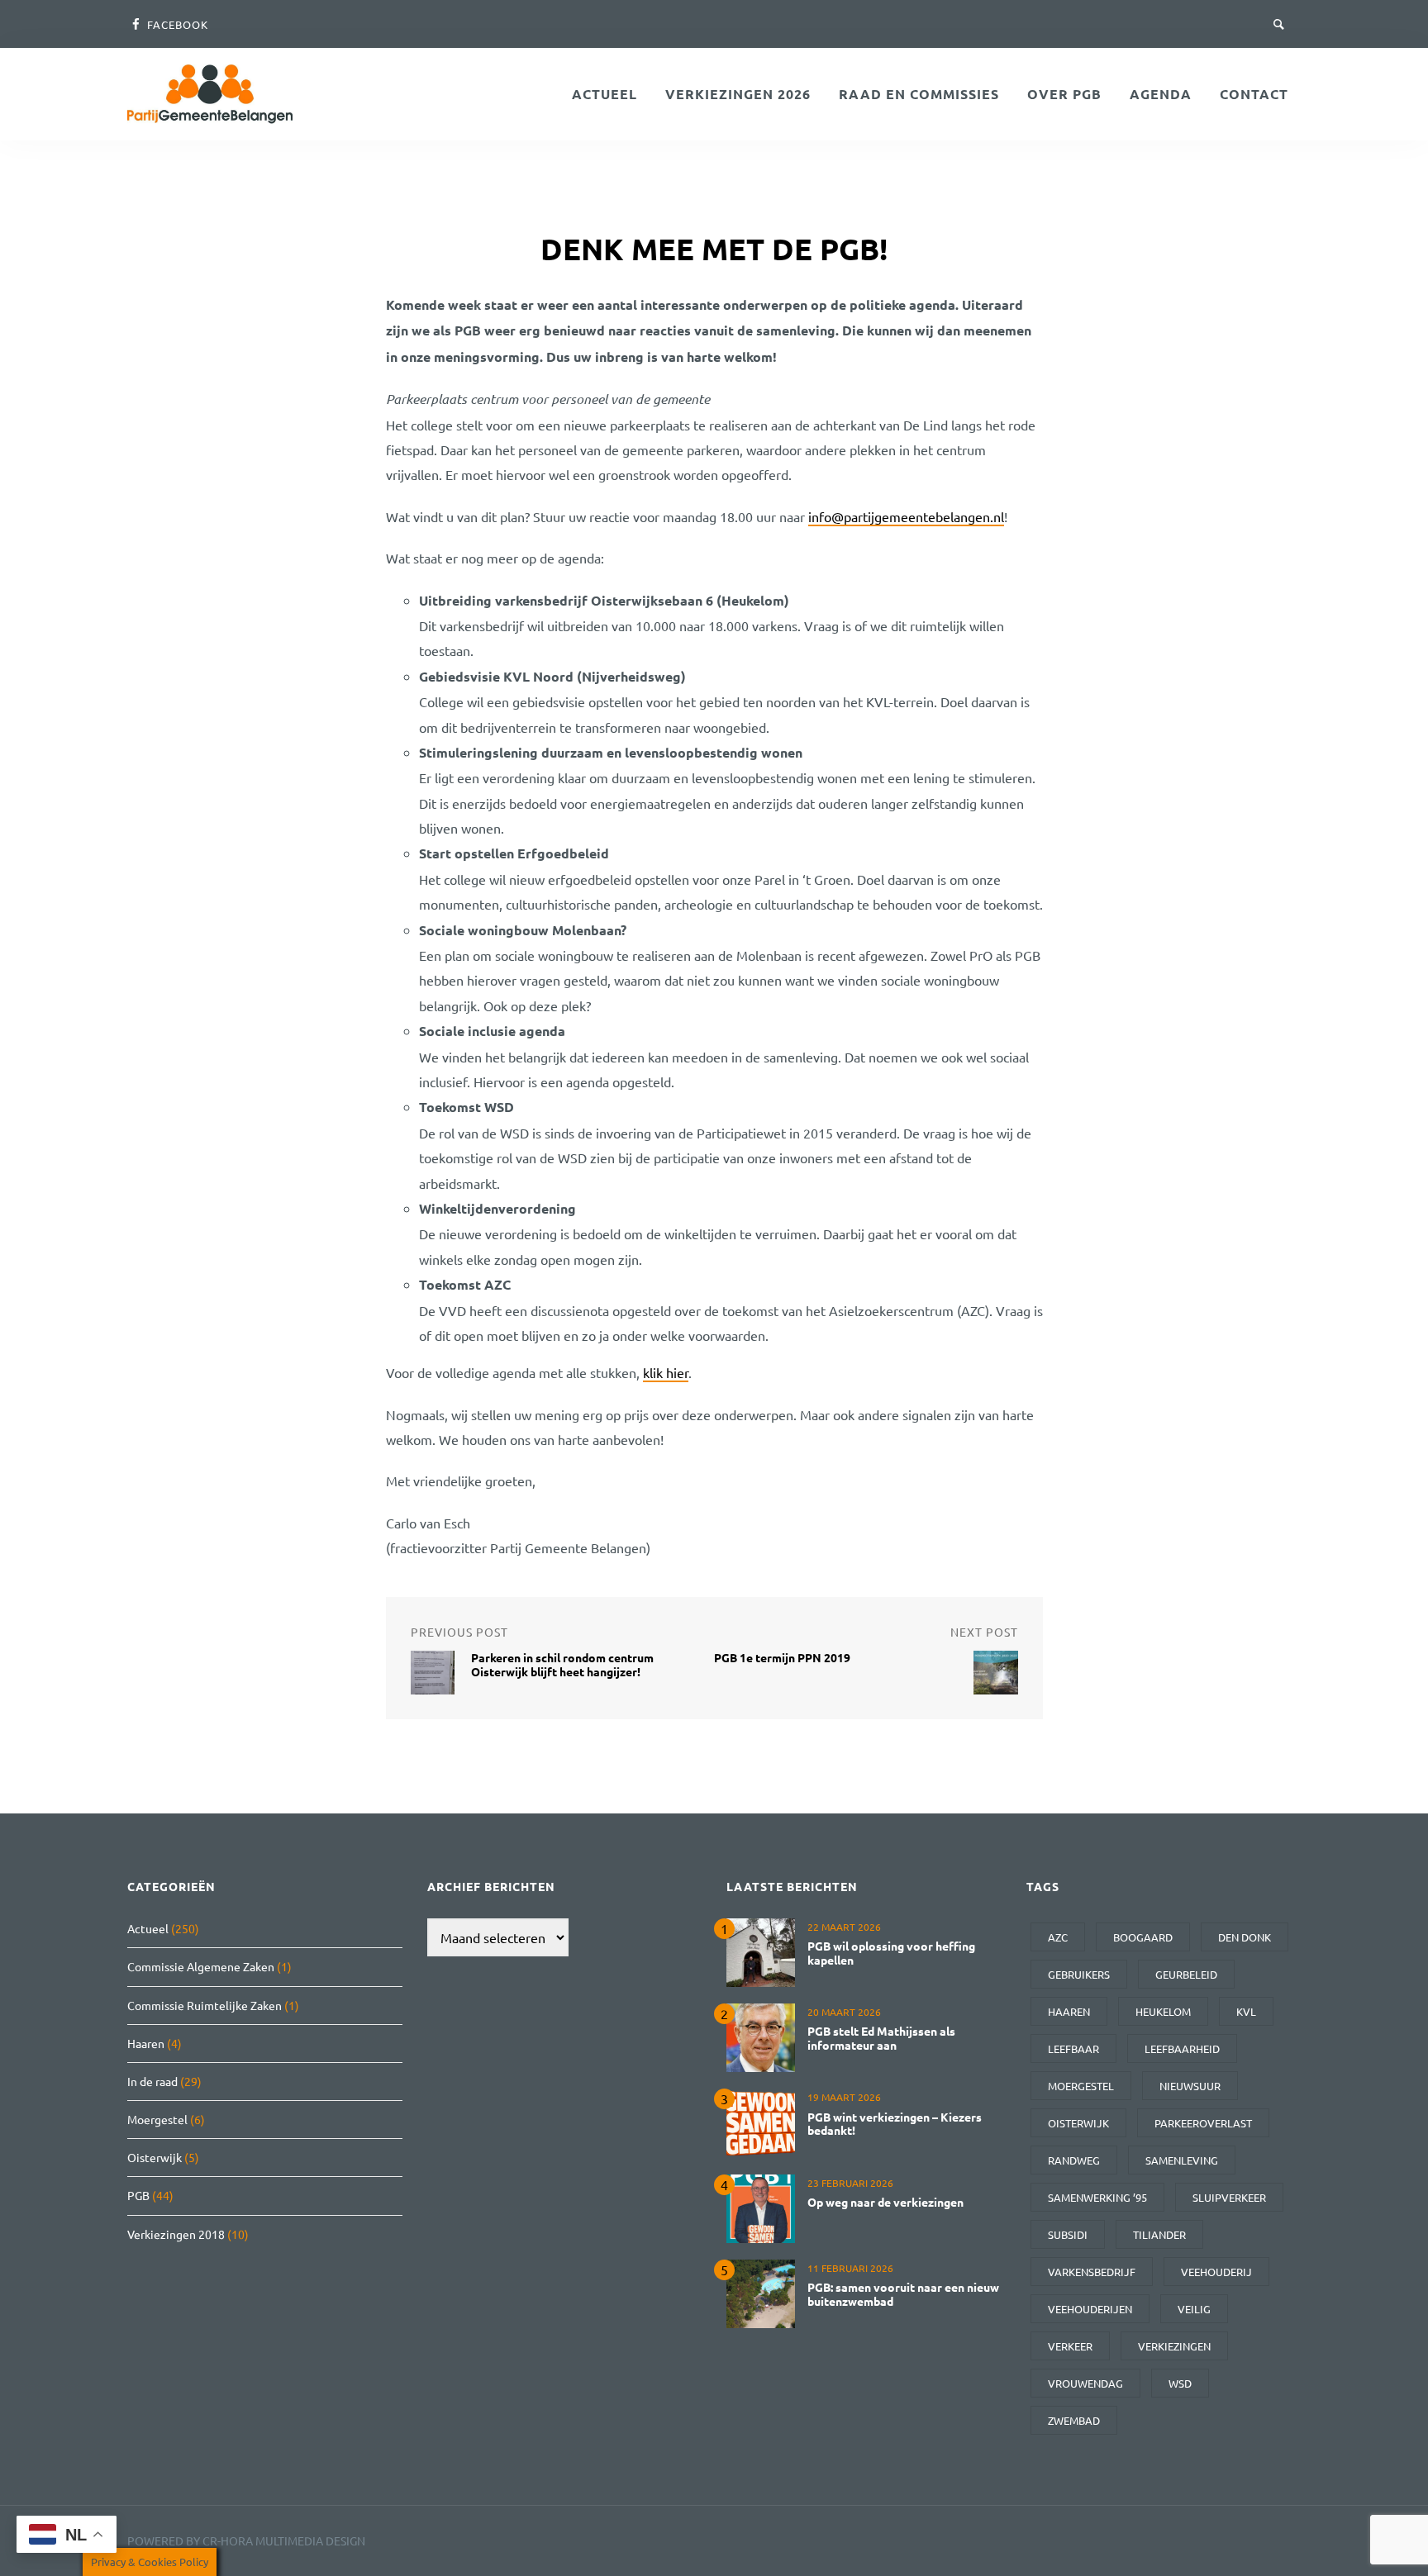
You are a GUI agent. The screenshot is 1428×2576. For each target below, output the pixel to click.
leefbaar (1073, 2048)
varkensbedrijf (1092, 2272)
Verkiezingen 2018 (176, 2234)
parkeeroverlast (1203, 2123)
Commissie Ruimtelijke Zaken (205, 2005)
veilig (1194, 2309)
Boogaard (1143, 1937)
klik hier (666, 1372)
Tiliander (1159, 2234)
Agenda (1161, 94)
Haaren (146, 2043)
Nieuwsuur (1190, 2086)
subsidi (1068, 2234)
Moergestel (157, 2119)
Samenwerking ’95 (1097, 2197)
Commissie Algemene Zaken (201, 1966)
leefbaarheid (1182, 2048)
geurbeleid (1186, 1974)
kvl (1246, 2011)
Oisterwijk (155, 2157)
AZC (1058, 1937)
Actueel (605, 94)
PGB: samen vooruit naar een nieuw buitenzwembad (903, 2294)
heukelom (1163, 2011)
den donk (1245, 1937)
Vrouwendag (1085, 2383)
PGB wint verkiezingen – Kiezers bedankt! (895, 2124)
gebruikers (1079, 1974)
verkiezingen (1174, 2346)
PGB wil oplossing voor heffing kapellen (891, 1953)
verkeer (1070, 2346)
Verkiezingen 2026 (738, 94)
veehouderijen (1090, 2309)
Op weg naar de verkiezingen (885, 2202)
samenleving (1182, 2160)
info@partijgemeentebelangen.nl (906, 516)
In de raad (152, 2081)
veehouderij (1216, 2272)
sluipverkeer (1229, 2197)
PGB (138, 2195)
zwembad (1074, 2420)
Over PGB (1064, 94)
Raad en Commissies (919, 94)
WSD (1180, 2383)
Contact (1254, 94)
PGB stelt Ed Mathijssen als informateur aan (881, 2038)
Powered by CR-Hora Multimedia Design (246, 2540)
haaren (1069, 2011)
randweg (1074, 2160)
